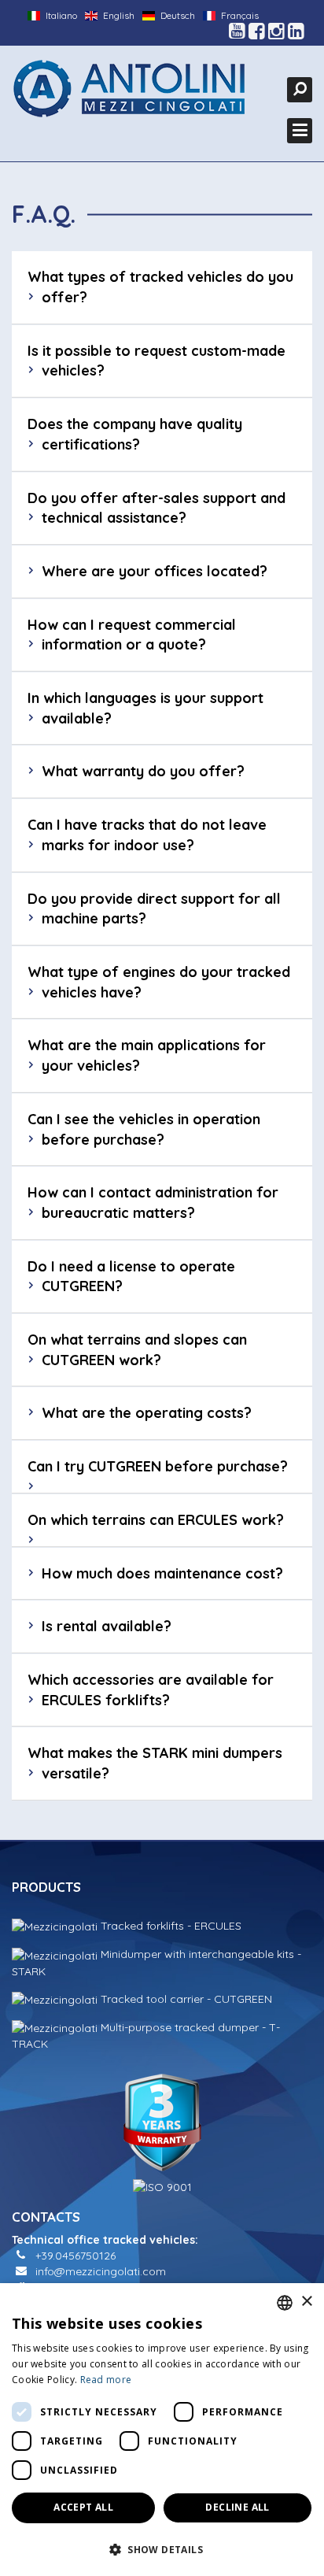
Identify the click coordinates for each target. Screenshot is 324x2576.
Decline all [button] (237, 2507)
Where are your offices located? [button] (155, 571)
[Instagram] (276, 31)
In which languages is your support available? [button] (145, 708)
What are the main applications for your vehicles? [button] (147, 1055)
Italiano (60, 15)
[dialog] (162, 2430)
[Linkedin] (296, 31)
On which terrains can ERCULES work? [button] (156, 1520)
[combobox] (285, 2303)
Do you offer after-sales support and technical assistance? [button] (156, 508)
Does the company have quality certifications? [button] (135, 434)
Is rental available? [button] (107, 1626)
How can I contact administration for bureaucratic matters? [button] (153, 1203)
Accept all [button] (83, 2507)
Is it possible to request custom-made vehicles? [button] (156, 361)
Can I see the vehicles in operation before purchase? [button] (144, 1129)
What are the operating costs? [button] (147, 1413)
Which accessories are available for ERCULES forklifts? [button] (151, 1690)
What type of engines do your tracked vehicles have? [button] (159, 982)
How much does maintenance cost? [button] (162, 1573)
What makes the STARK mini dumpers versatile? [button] (155, 1763)
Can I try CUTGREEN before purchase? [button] (158, 1466)
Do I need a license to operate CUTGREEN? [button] (131, 1277)
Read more (106, 2380)
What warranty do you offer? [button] (143, 771)
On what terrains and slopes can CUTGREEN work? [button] (137, 1350)
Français (239, 15)
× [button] (306, 2302)
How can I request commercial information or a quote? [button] (132, 635)
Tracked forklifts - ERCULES (169, 1926)
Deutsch (177, 15)
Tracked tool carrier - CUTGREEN (185, 1999)
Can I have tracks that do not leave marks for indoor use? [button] (147, 835)
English (118, 15)
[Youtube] (237, 31)
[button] (162, 2549)
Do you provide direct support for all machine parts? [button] (154, 909)
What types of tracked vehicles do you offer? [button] (160, 287)
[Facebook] (257, 31)
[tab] (162, 287)
